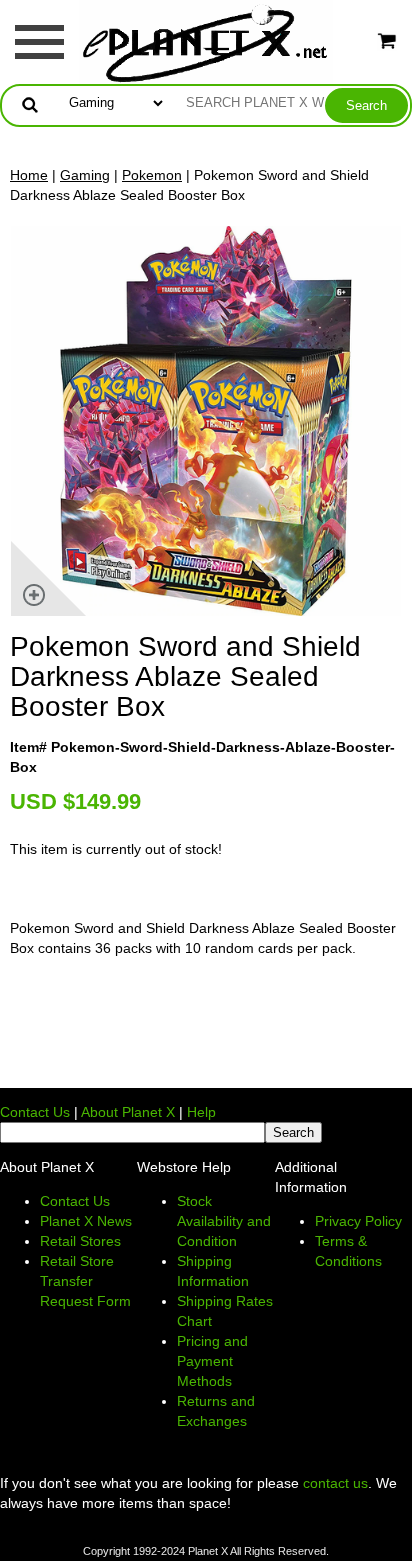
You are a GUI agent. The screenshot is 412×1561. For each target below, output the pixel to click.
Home (29, 175)
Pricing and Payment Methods (212, 1361)
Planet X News (86, 1221)
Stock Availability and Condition (224, 1221)
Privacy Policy (358, 1221)
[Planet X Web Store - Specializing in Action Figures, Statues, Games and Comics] (206, 41)
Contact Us (35, 1112)
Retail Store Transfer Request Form (85, 1281)
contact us (335, 1483)
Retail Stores (80, 1241)
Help (201, 1112)
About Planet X (128, 1112)
